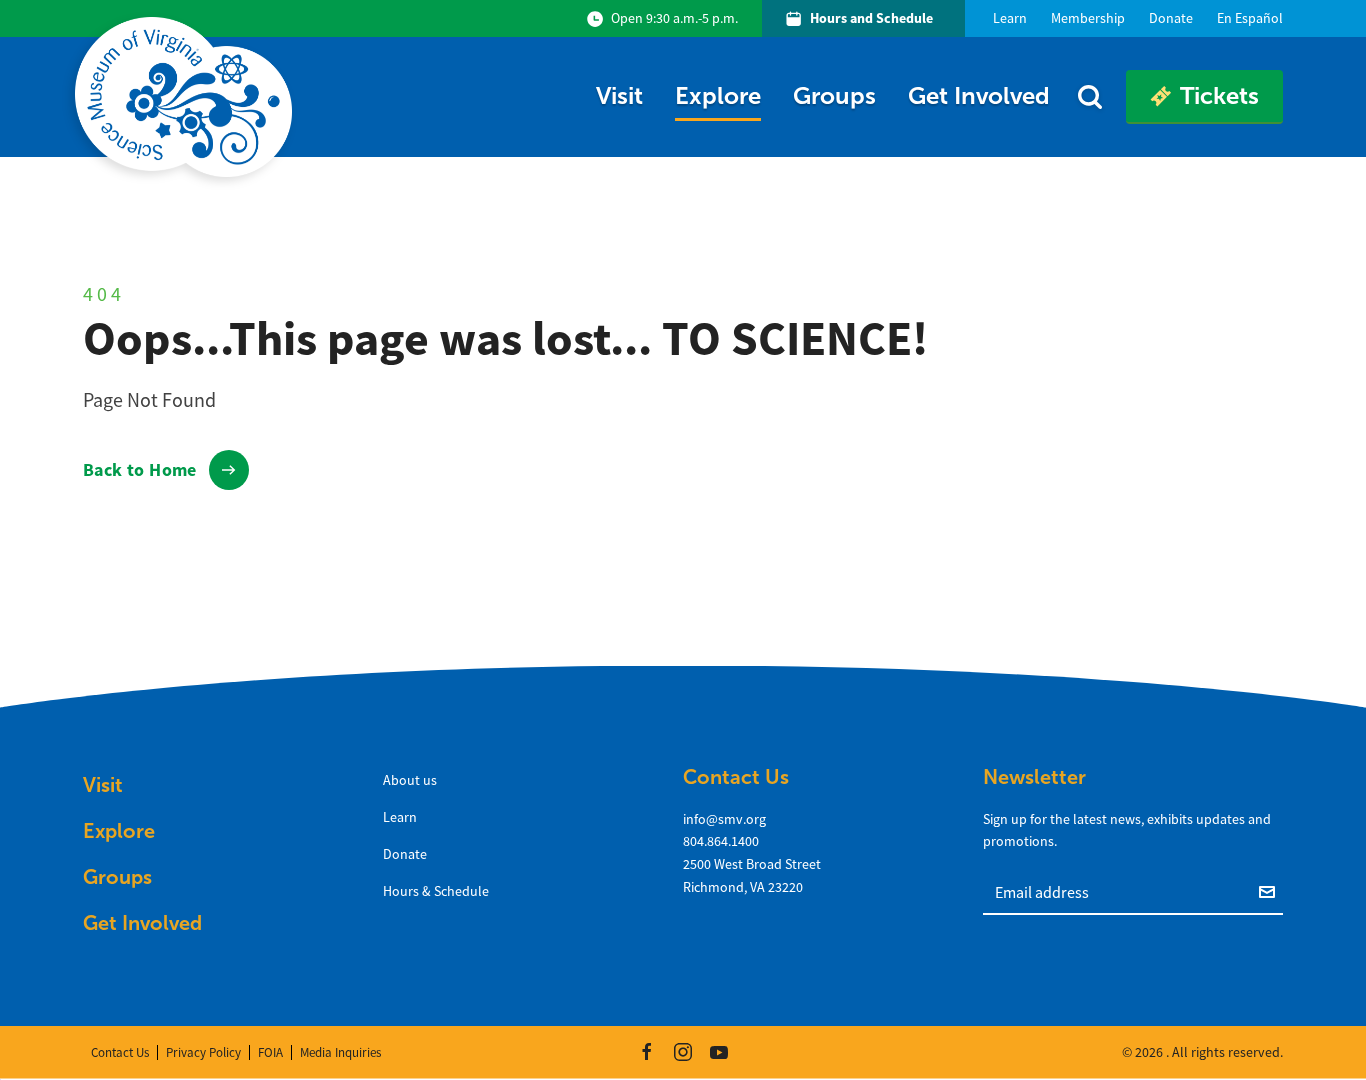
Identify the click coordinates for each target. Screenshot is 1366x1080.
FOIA (270, 1052)
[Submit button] (1271, 891)
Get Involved (979, 95)
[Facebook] (647, 1052)
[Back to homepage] (187, 97)
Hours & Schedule (436, 891)
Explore (718, 95)
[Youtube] (719, 1052)
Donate (405, 854)
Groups (834, 95)
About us (410, 780)
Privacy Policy (203, 1052)
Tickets (1219, 95)
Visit (619, 95)
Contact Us (120, 1052)
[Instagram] (683, 1052)
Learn (400, 817)
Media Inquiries (340, 1052)
